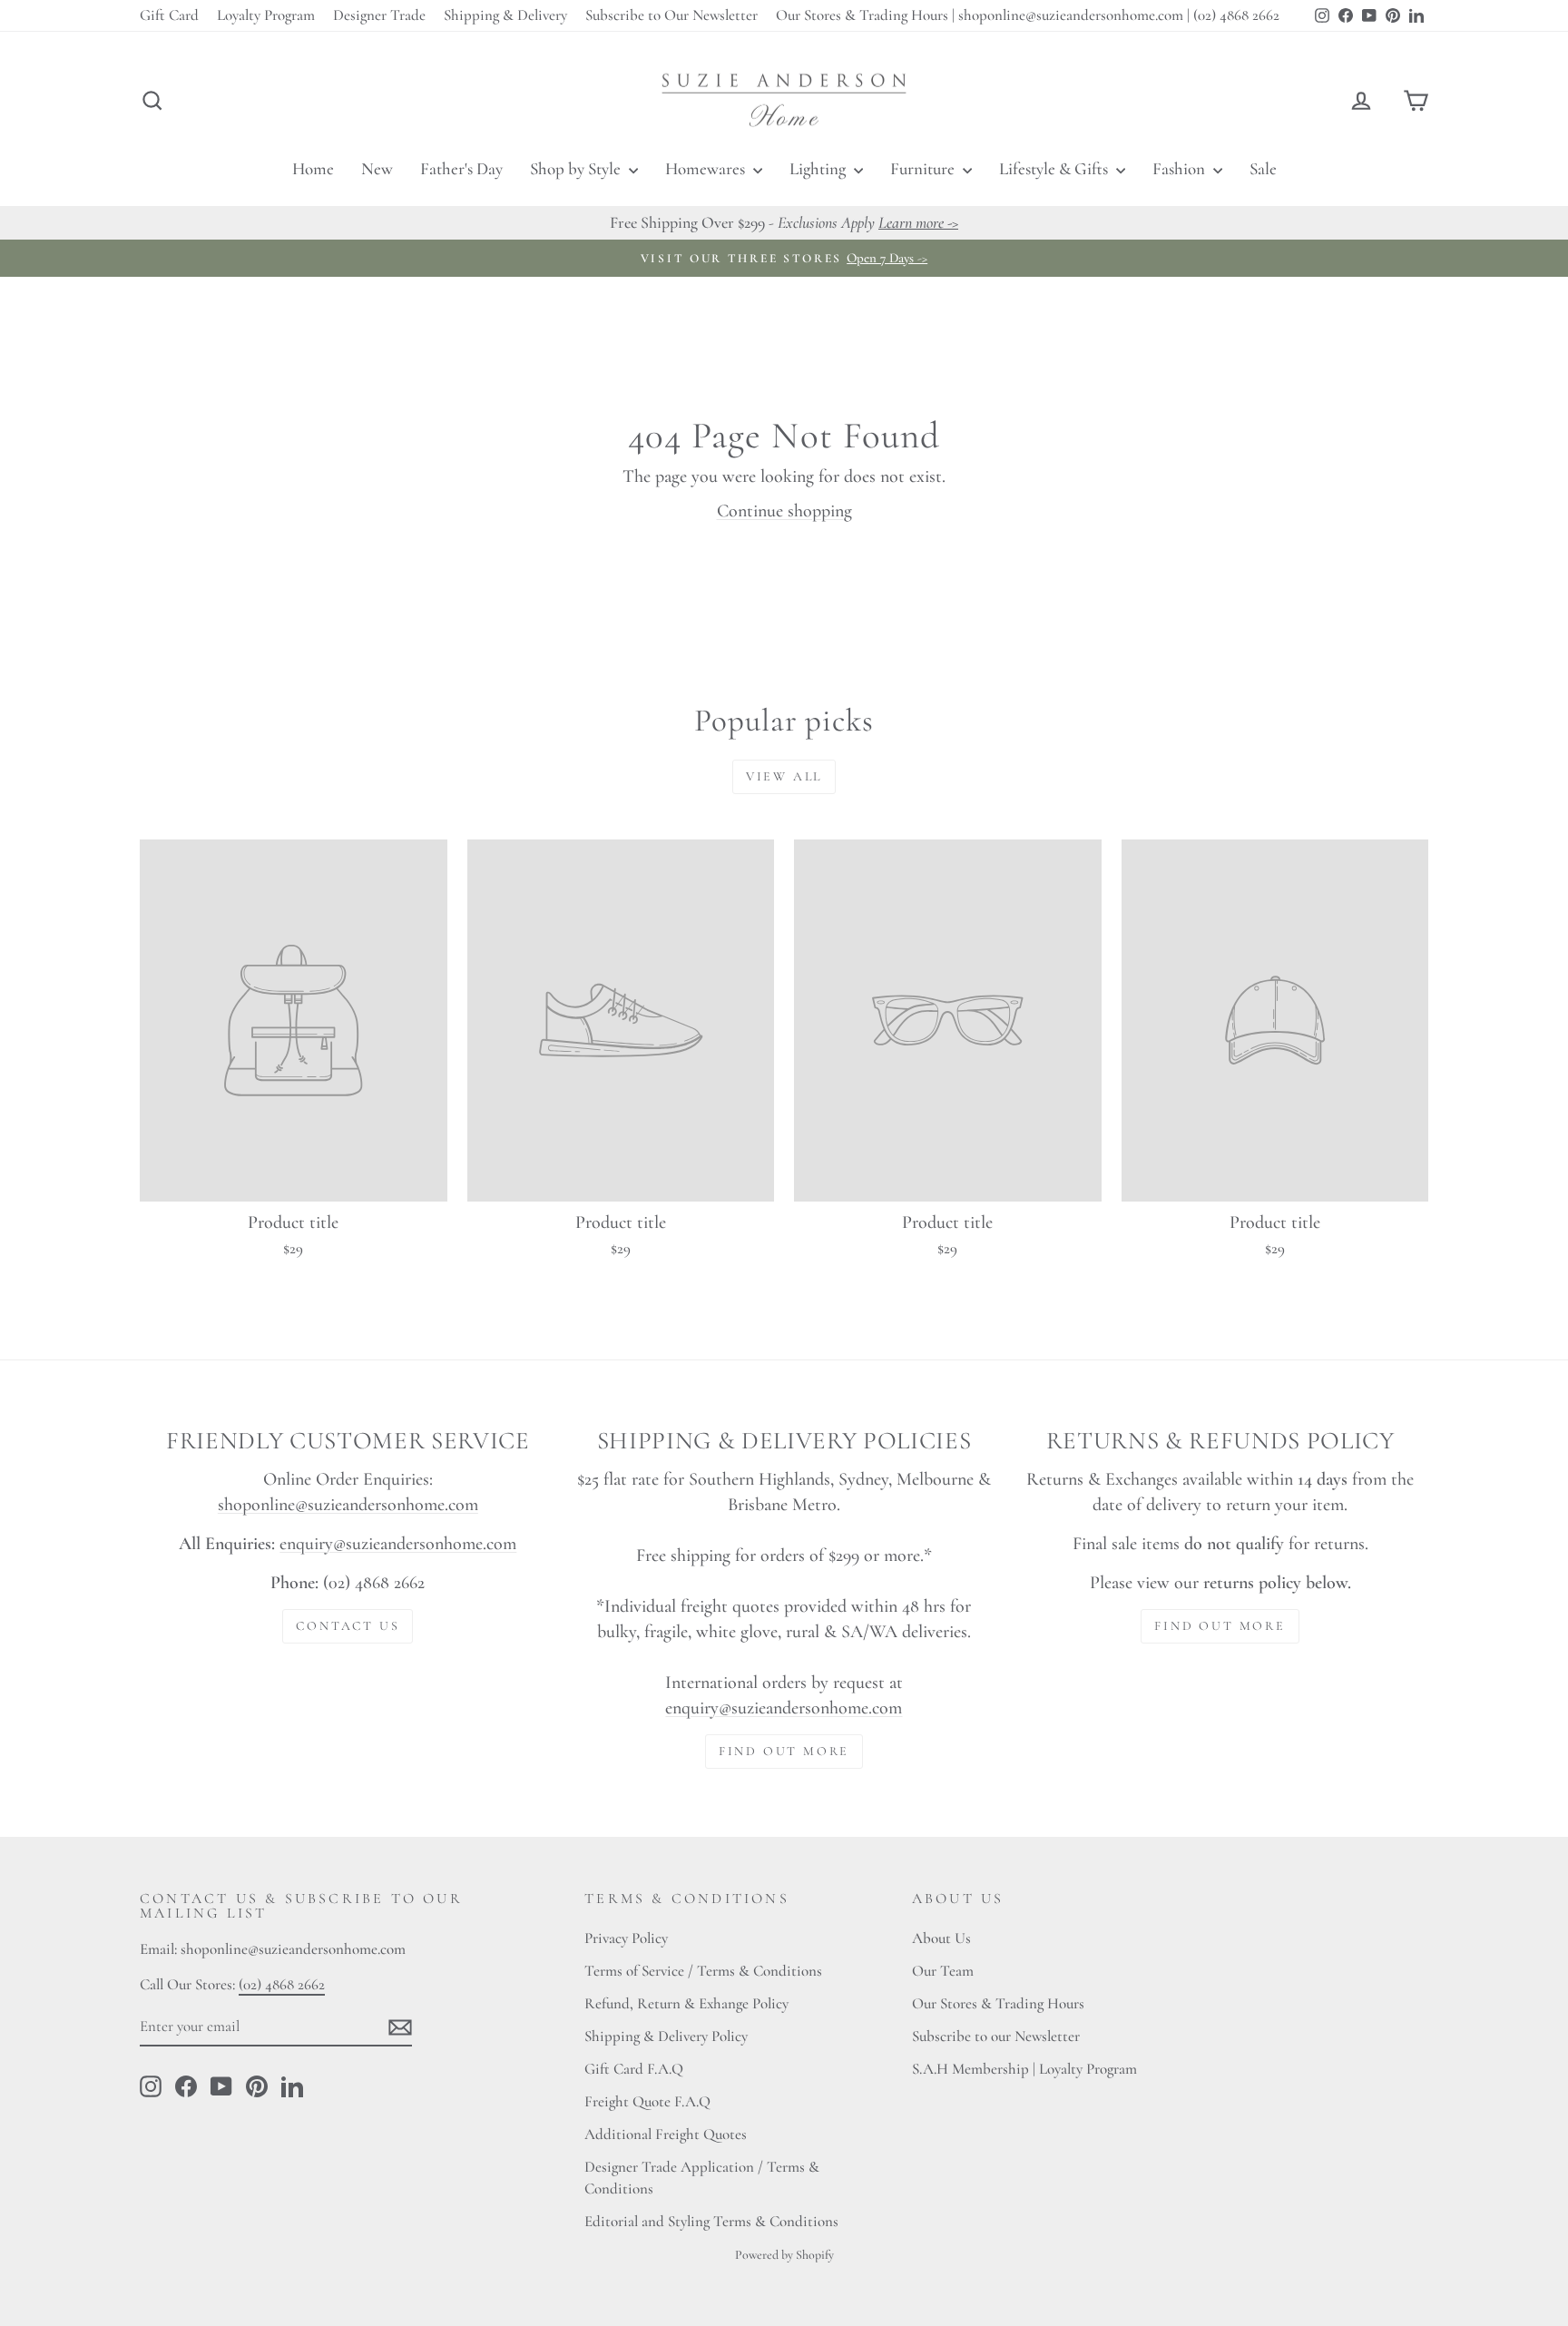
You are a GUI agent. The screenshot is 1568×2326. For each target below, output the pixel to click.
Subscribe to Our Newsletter (671, 15)
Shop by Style (577, 168)
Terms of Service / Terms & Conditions (703, 1971)
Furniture (924, 168)
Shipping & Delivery (505, 15)
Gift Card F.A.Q (634, 2069)
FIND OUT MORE (784, 1751)
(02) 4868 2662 (282, 1984)
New (377, 168)
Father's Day (461, 168)
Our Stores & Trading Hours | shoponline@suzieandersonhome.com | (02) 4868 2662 (1028, 15)
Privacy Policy (626, 1938)
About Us (941, 1938)
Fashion (1181, 168)
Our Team (943, 1971)
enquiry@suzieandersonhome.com (398, 1544)
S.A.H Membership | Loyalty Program (1024, 2069)
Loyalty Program (266, 15)
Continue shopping (784, 511)
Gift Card (169, 15)
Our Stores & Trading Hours (998, 2003)
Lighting (819, 168)
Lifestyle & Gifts (1055, 168)
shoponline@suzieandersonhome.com (348, 1505)
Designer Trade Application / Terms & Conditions (702, 2178)
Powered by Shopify (784, 2255)
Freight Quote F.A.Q (647, 2101)
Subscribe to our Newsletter (996, 2036)
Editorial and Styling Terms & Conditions (711, 2221)
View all (784, 776)
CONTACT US (348, 1626)
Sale (1263, 168)
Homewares (707, 168)
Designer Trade (379, 15)
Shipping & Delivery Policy (666, 2036)
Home (313, 168)
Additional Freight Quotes (666, 2134)
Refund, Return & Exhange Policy (686, 2003)
